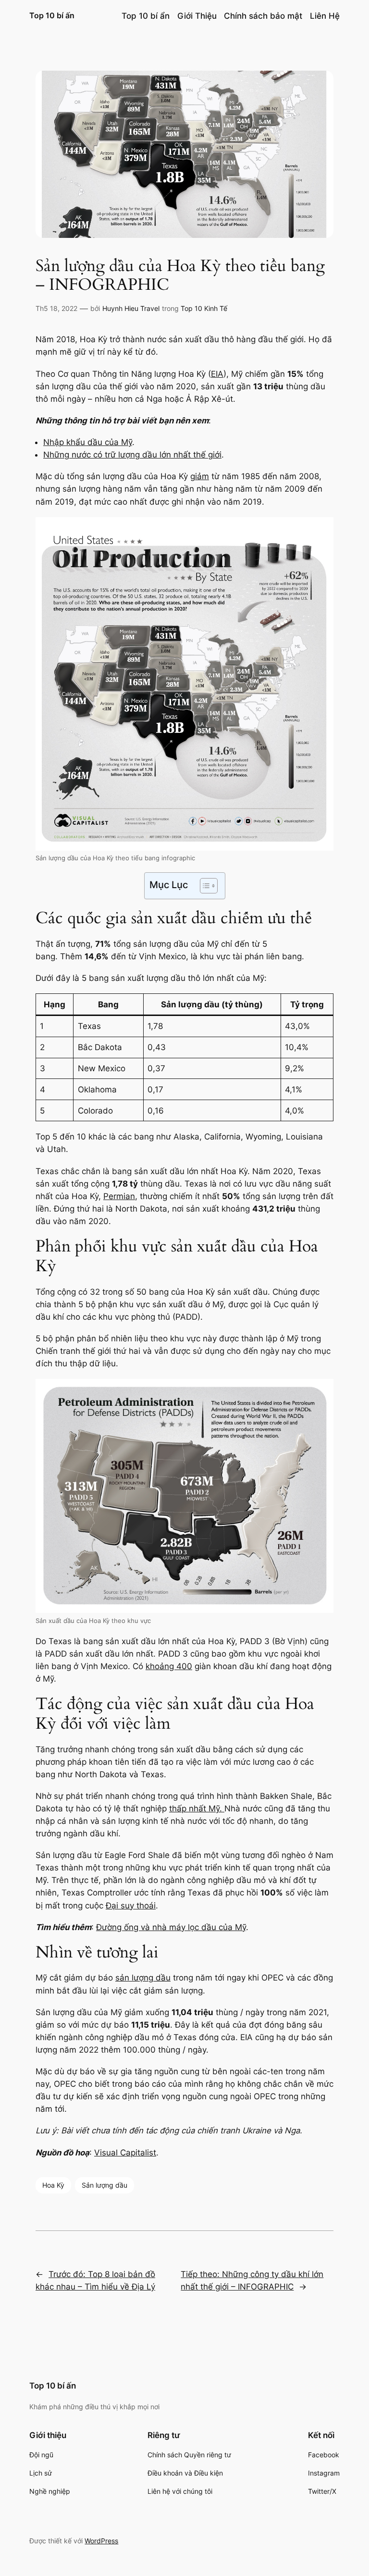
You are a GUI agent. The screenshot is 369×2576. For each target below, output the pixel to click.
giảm (200, 476)
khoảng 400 (169, 1666)
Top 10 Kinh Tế (204, 308)
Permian (119, 1196)
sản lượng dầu (143, 1978)
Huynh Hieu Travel (131, 308)
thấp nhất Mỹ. (197, 1808)
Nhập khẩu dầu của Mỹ (88, 442)
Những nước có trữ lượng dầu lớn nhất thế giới (132, 455)
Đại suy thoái (131, 1906)
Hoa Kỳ (53, 2185)
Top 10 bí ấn (52, 15)
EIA (217, 374)
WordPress (101, 2541)
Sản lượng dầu (105, 2185)
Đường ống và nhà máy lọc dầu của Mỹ (171, 1927)
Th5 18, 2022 (56, 308)
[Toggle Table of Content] (204, 886)
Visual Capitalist (125, 2153)
